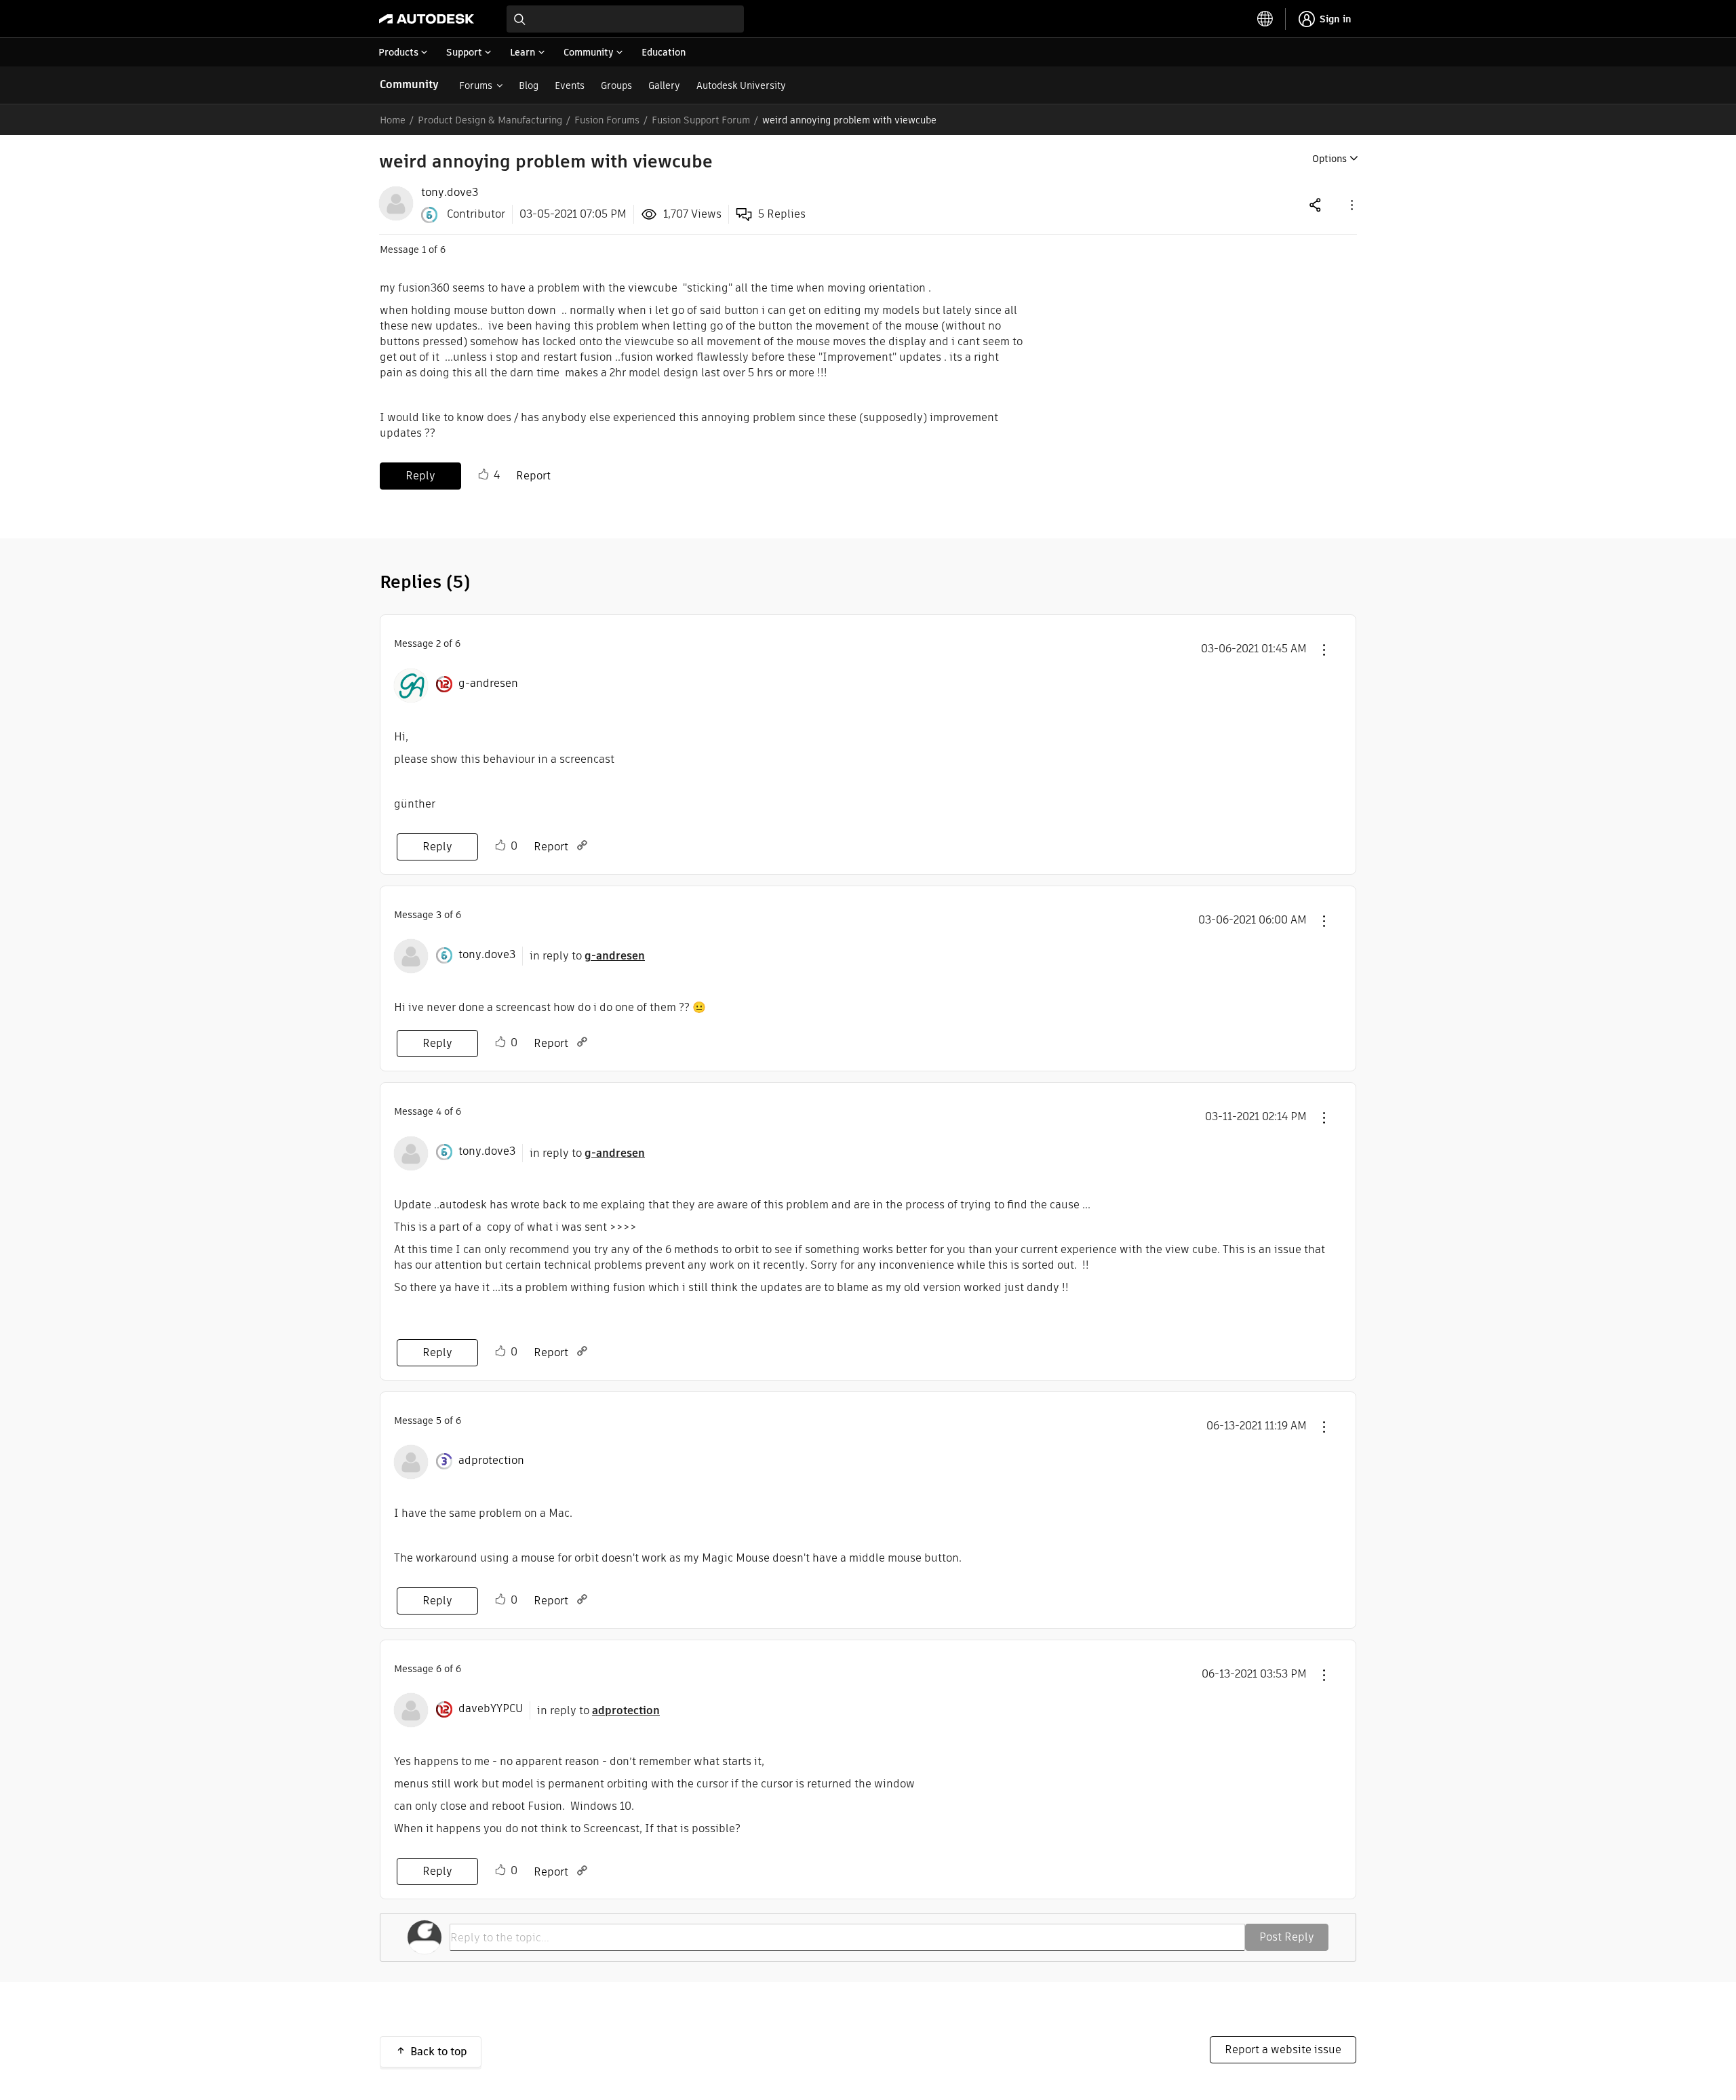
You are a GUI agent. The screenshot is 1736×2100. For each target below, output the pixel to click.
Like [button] (484, 475)
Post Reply (1287, 1937)
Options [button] (1329, 159)
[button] (1351, 204)
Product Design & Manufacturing (490, 120)
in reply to (587, 956)
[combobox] (625, 19)
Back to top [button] (439, 2052)
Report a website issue (1283, 2049)
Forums (476, 85)
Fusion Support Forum (701, 120)
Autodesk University (741, 85)
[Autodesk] (427, 19)
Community (409, 84)
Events (570, 85)
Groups (616, 85)
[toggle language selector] (1265, 19)
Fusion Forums (607, 120)
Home (393, 120)
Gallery (664, 85)
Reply (420, 476)
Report (533, 476)
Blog (529, 85)
